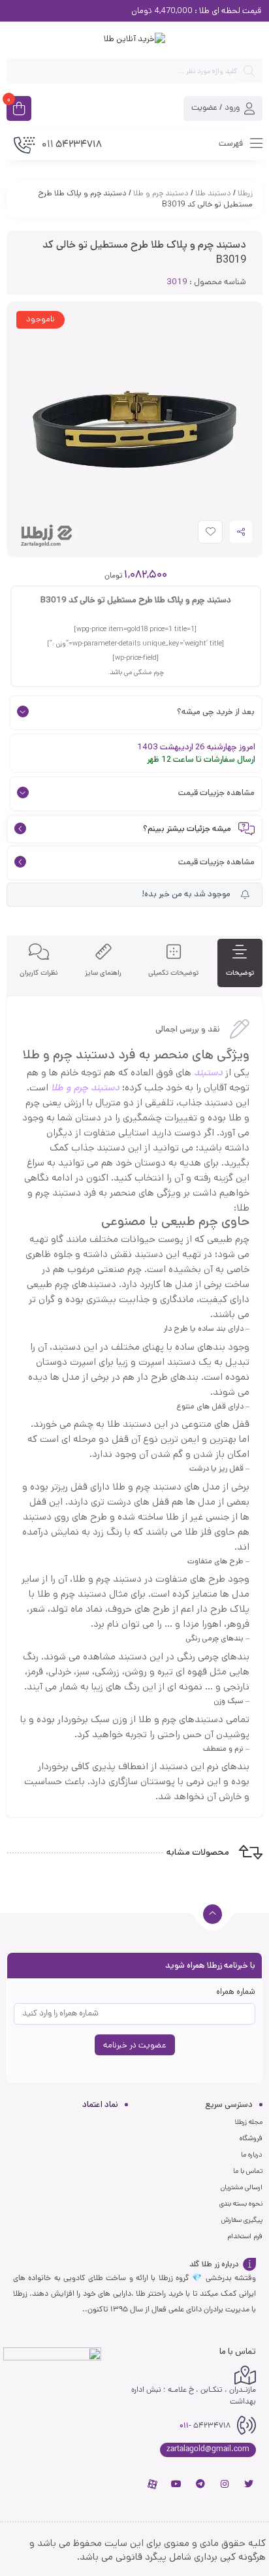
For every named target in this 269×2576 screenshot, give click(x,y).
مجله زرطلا (248, 2122)
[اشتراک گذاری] (241, 532)
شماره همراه (236, 1992)
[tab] (240, 963)
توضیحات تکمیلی (173, 973)
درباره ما (252, 2155)
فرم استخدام (245, 2236)
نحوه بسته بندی (241, 2204)
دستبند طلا (213, 193)
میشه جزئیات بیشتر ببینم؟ (187, 829)
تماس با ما (248, 2171)
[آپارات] (152, 2484)
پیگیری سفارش (242, 2220)
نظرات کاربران (39, 973)
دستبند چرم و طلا (161, 193)
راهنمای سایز (103, 973)
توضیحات (240, 973)
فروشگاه (251, 2138)
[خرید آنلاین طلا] (134, 39)
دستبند (208, 1072)
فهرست (232, 144)
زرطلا (245, 193)
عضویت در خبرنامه (135, 2045)
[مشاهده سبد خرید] (19, 110)
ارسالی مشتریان (242, 2187)
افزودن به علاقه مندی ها (198, 535)
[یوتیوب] (176, 2484)
